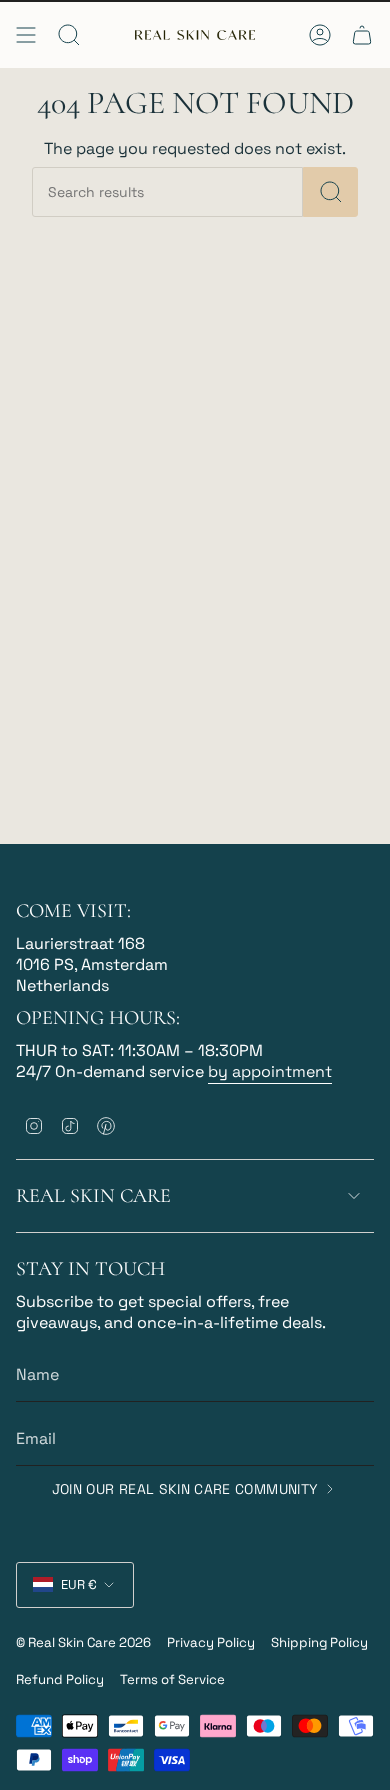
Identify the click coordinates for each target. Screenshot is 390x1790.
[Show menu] (26, 35)
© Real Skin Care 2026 (83, 1642)
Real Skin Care (93, 1196)
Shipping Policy (319, 1642)
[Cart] (362, 35)
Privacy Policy (211, 1642)
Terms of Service (172, 1679)
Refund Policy (60, 1679)
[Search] (330, 192)
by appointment (270, 1071)
